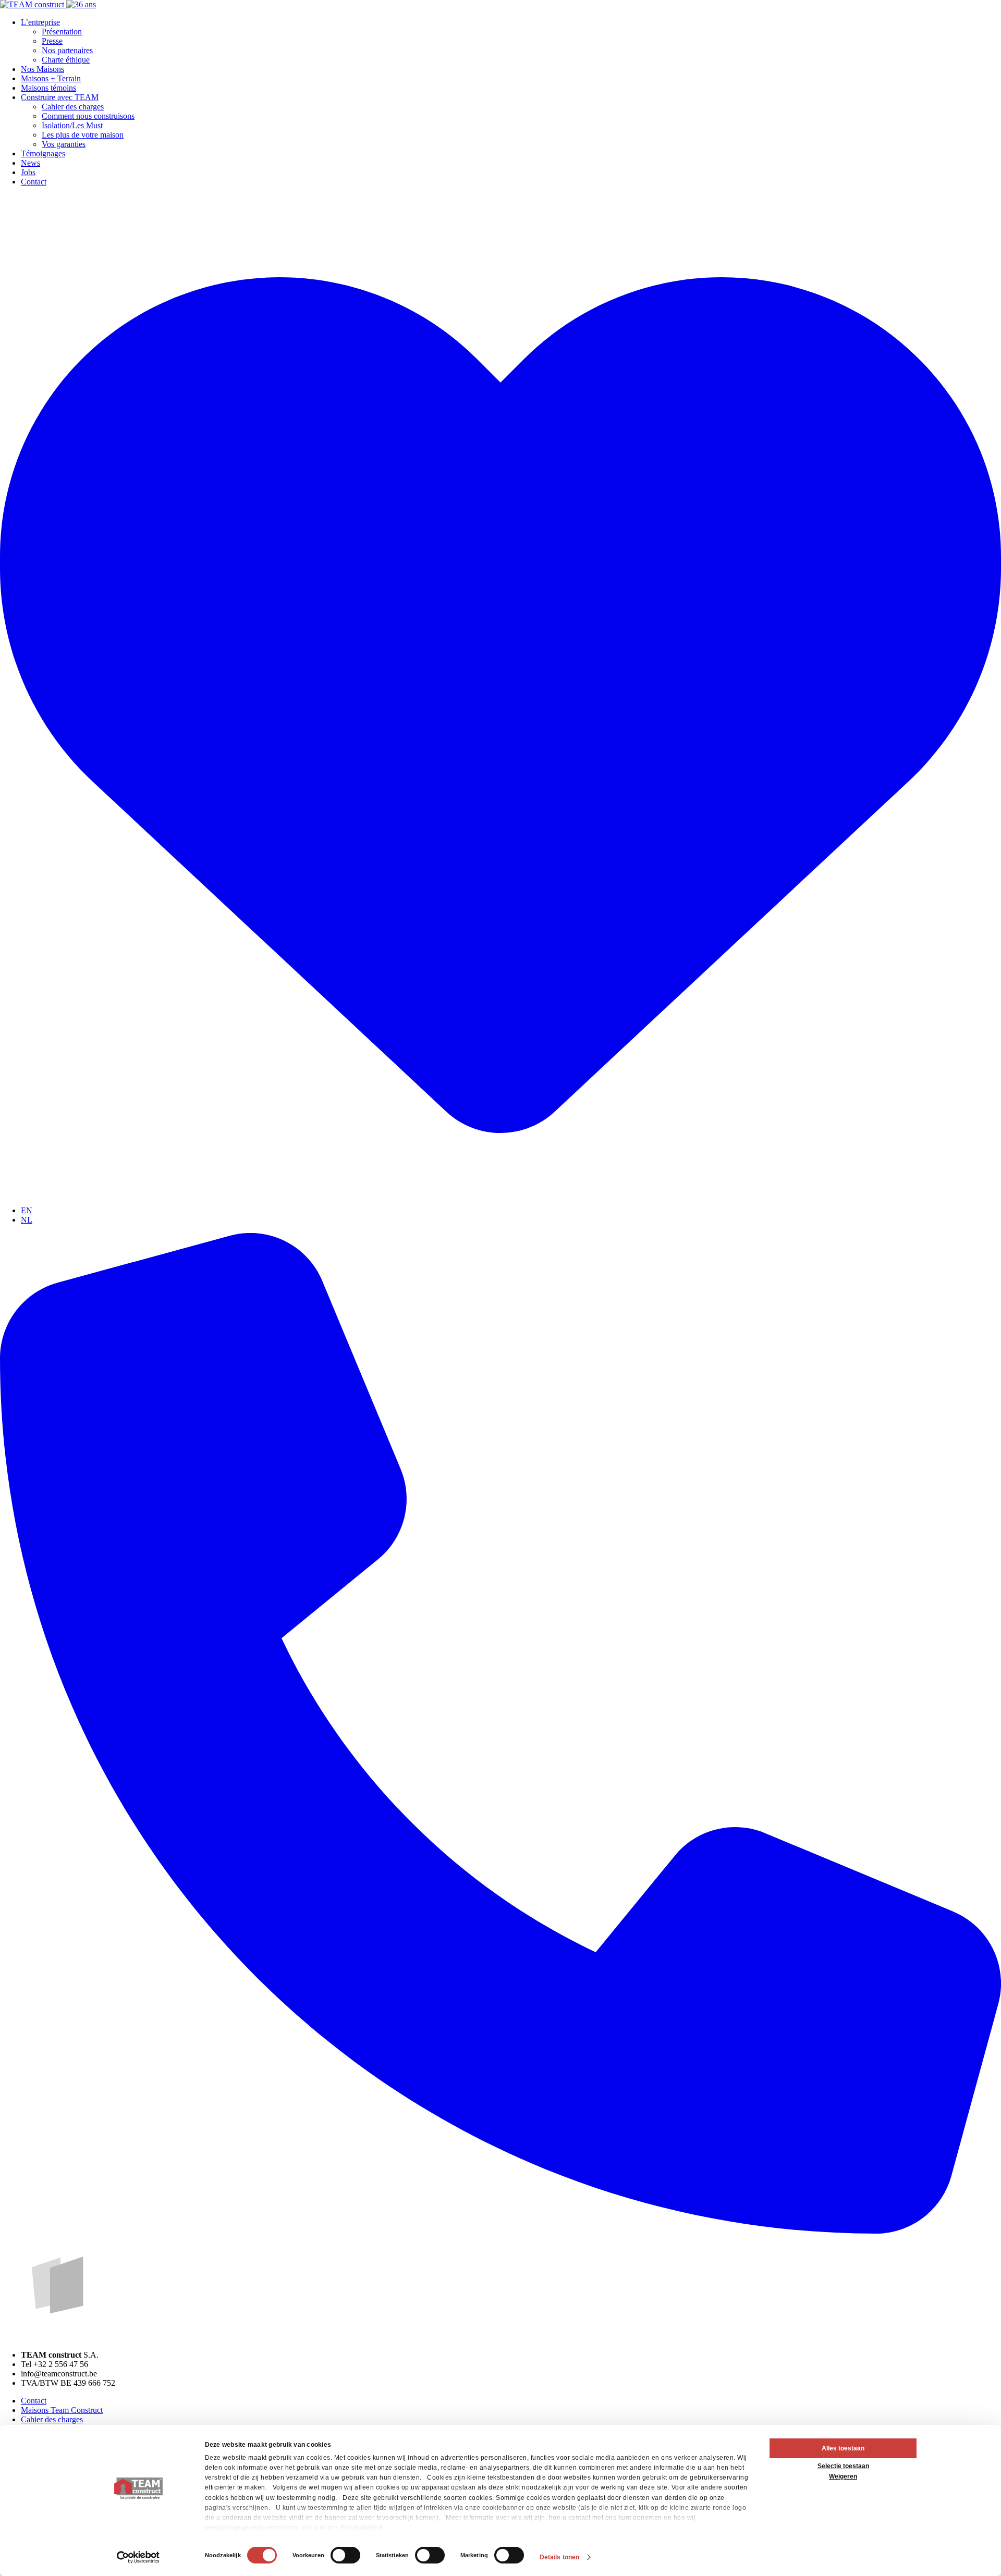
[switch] (345, 2555)
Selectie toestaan (843, 2466)
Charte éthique (66, 60)
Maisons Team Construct (62, 2410)
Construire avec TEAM (60, 97)
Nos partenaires (67, 50)
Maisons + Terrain (51, 78)
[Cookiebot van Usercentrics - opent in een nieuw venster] (138, 2557)
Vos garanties (64, 144)
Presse (52, 41)
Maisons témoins (48, 88)
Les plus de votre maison (83, 135)
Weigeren (843, 2476)
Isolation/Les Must (72, 125)
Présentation (62, 32)
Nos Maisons (42, 69)
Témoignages (43, 153)
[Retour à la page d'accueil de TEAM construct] (48, 4)
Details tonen (559, 2557)
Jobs (28, 172)
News (30, 163)
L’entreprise (40, 22)
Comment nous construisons (88, 116)
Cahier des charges (73, 107)
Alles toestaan (843, 2448)
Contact (34, 182)
